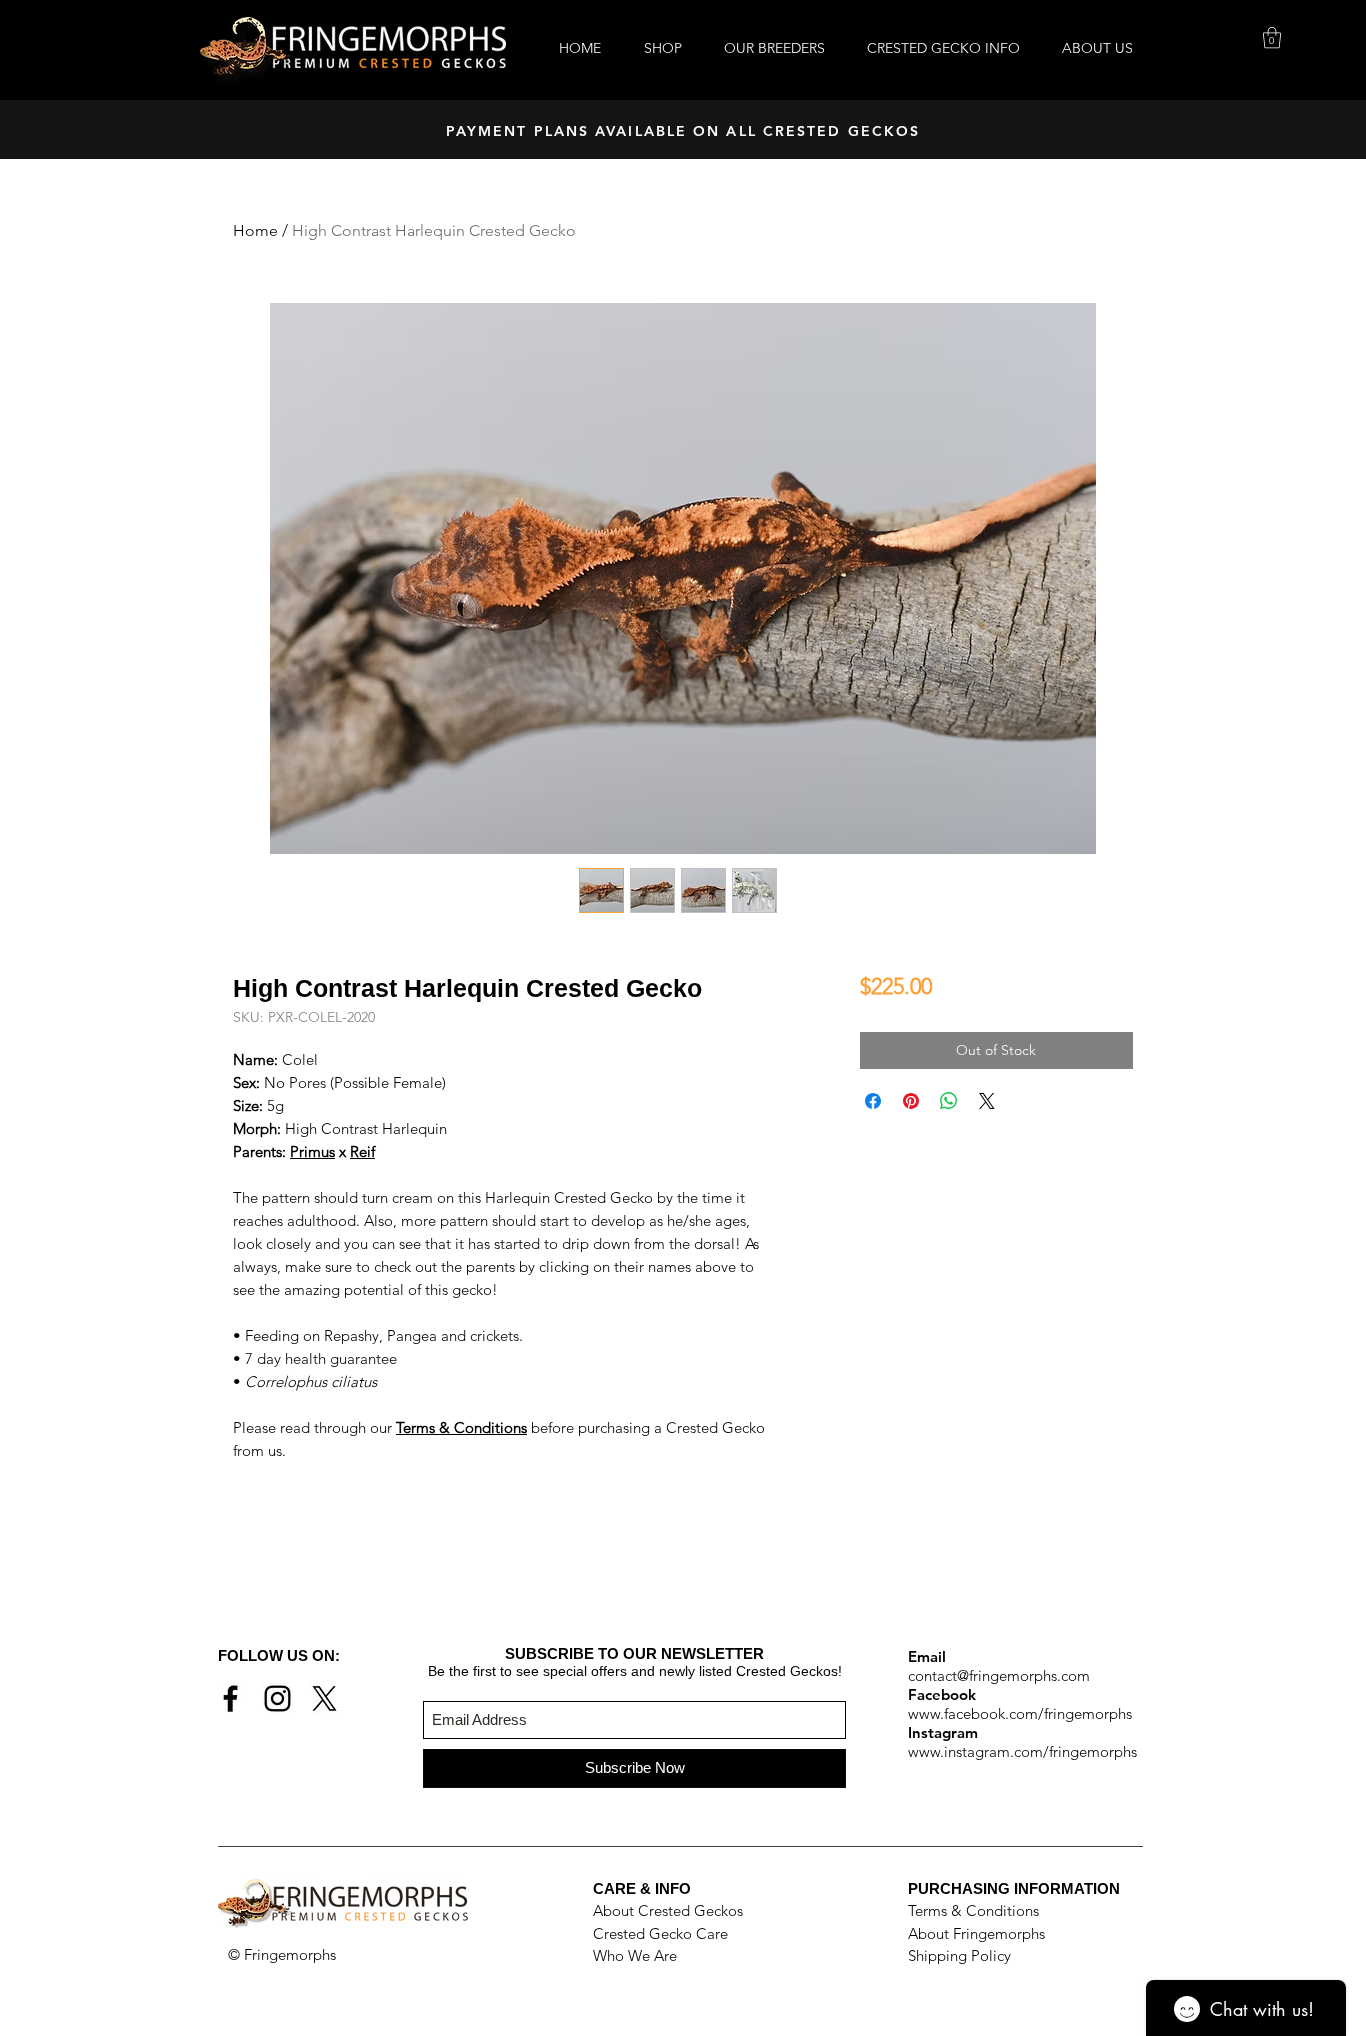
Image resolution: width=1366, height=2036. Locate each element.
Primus (312, 1151)
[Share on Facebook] (873, 1101)
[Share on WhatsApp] (949, 1101)
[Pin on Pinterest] (911, 1101)
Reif (362, 1151)
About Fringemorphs (976, 1933)
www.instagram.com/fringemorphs (1022, 1751)
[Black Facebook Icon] (230, 1698)
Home (255, 230)
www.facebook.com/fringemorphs (1020, 1713)
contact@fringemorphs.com (999, 1675)
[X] (324, 1698)
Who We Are (635, 1955)
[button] (1272, 37)
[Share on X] (987, 1101)
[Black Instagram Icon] (277, 1698)
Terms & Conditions (973, 1910)
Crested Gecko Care (660, 1933)
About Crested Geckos (668, 1910)
